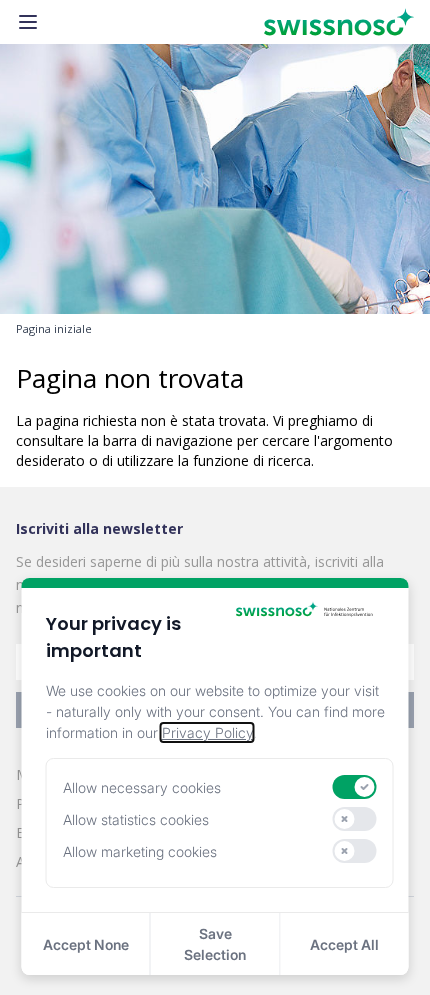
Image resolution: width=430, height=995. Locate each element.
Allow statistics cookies (136, 819)
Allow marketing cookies (140, 851)
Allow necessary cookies (142, 787)
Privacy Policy (207, 732)
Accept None (86, 944)
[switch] (355, 787)
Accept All (344, 944)
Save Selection (215, 944)
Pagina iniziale (54, 329)
